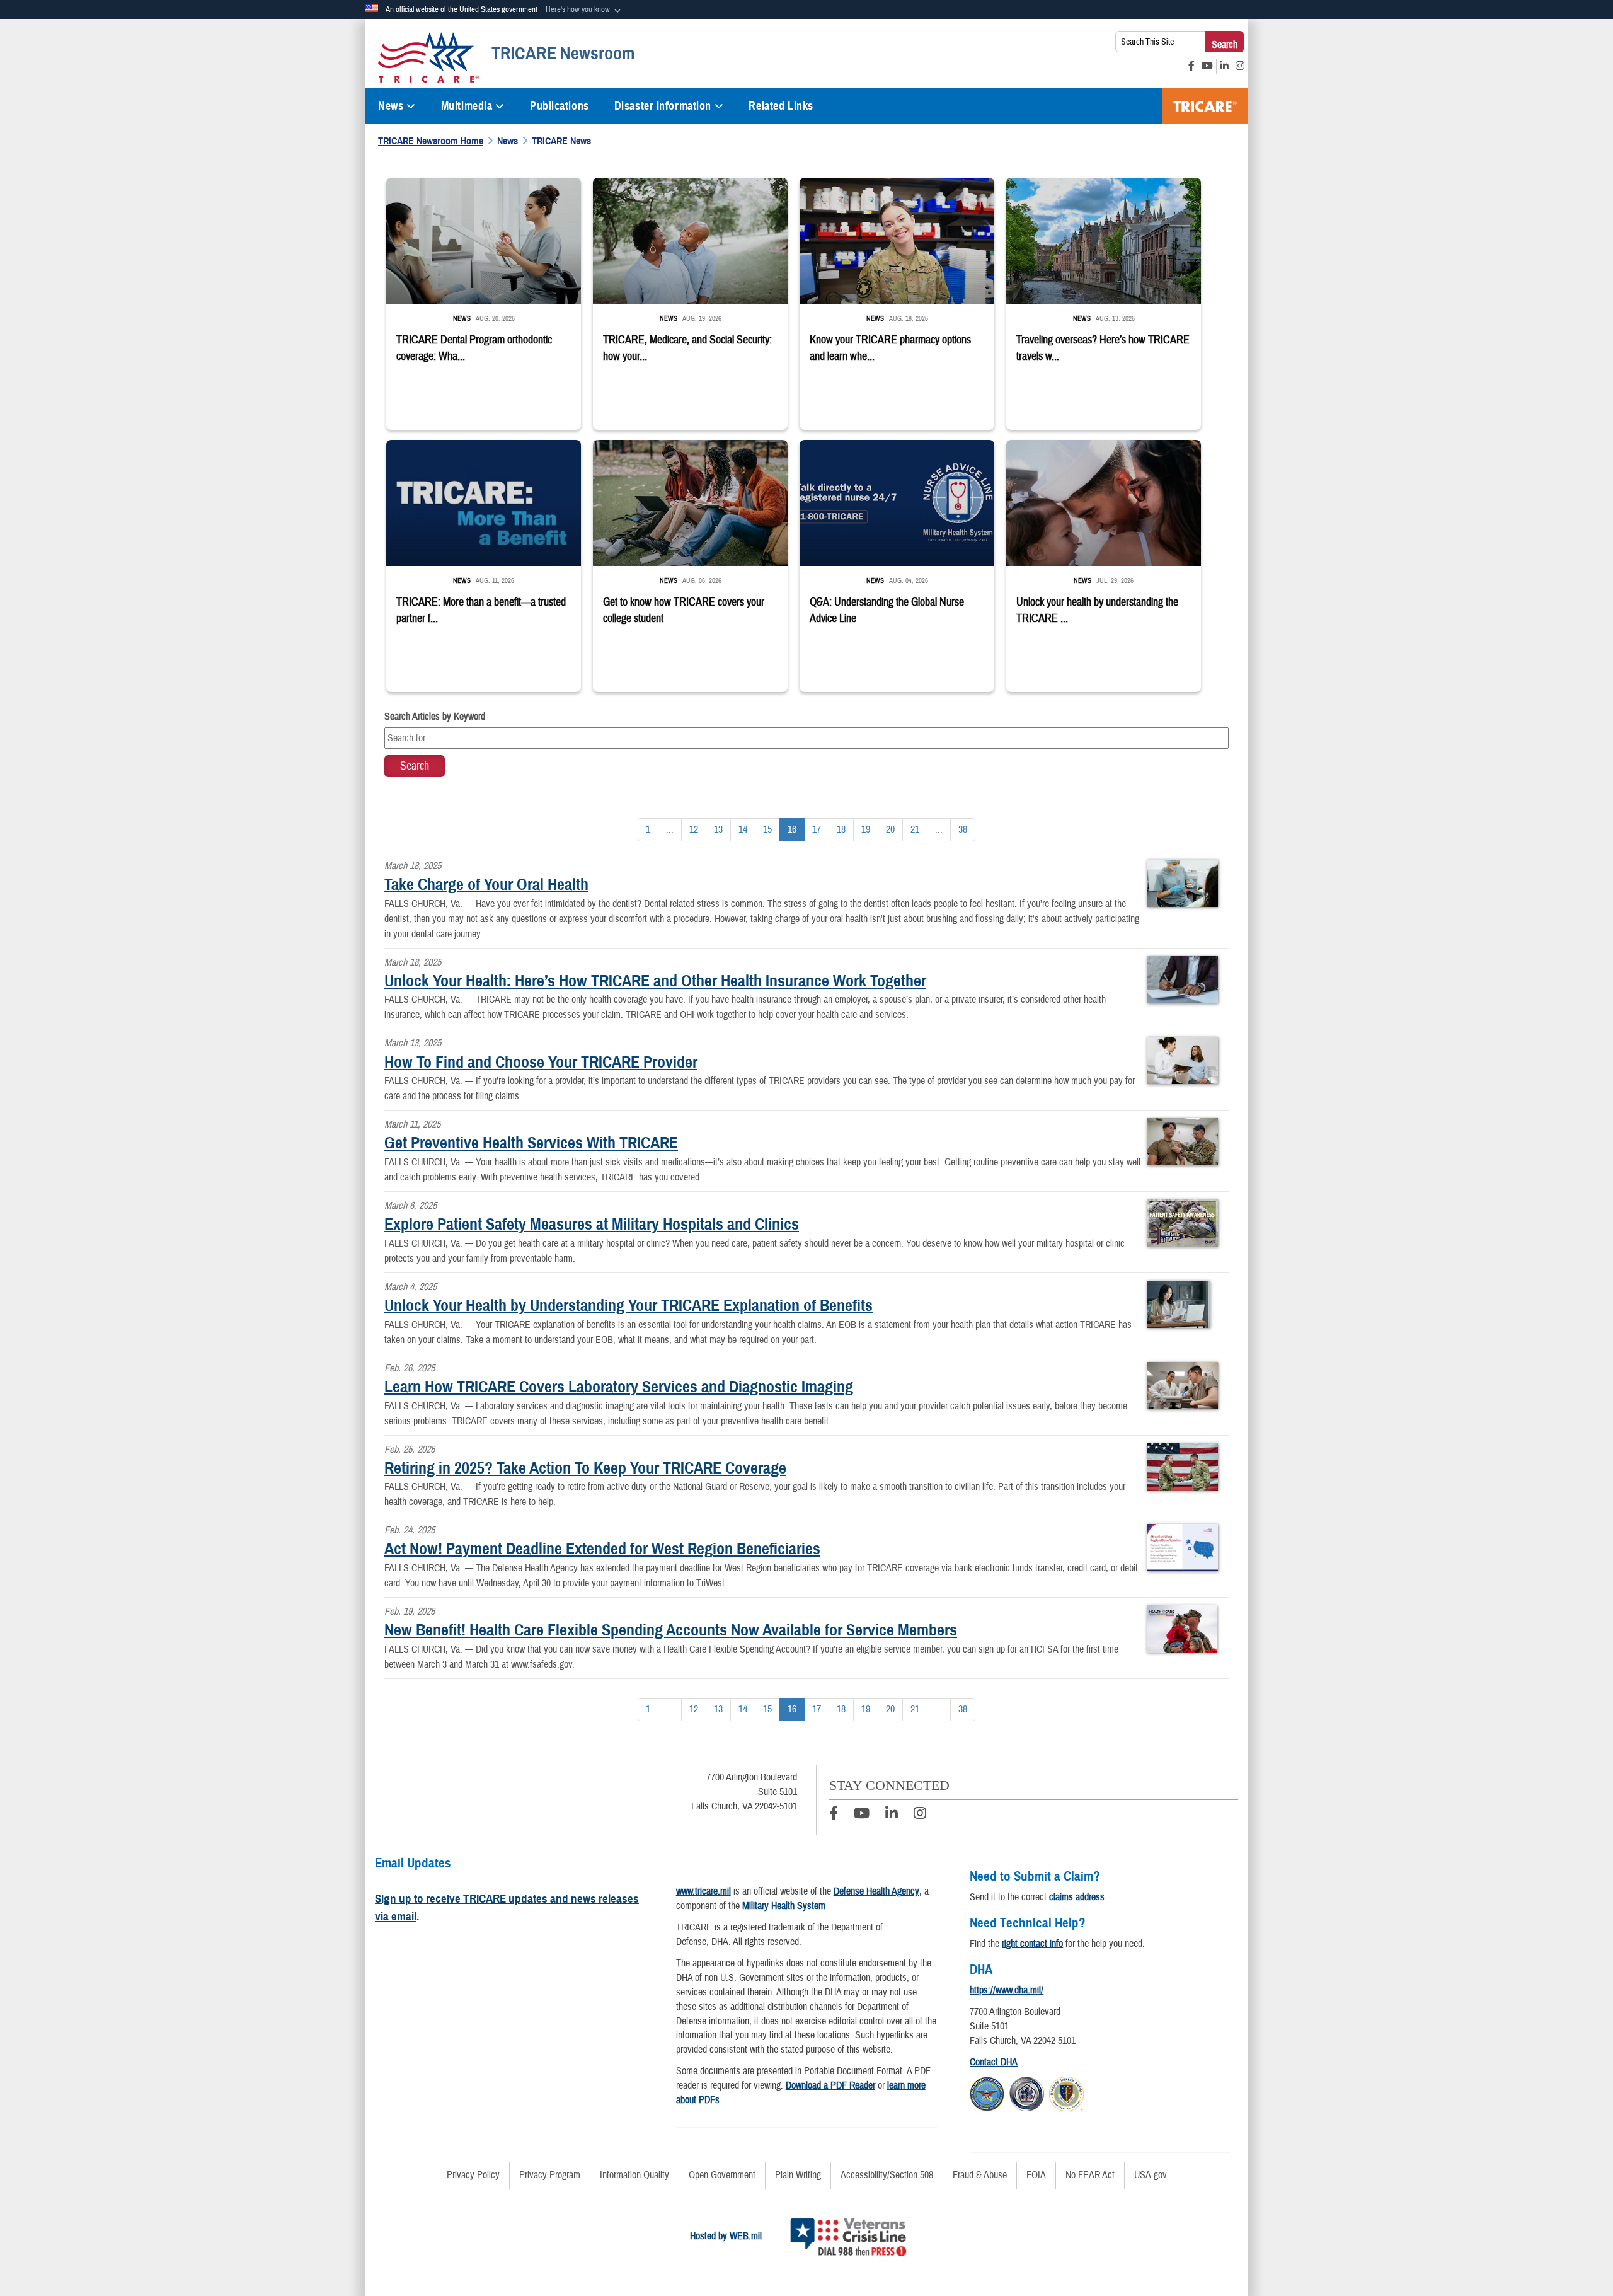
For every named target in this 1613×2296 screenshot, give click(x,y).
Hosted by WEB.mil (726, 2236)
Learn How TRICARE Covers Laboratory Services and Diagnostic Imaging (619, 1387)
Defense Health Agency (876, 1891)
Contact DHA (994, 2062)
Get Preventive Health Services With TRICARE (531, 1143)
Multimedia (467, 106)
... (670, 829)
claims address (1077, 1897)
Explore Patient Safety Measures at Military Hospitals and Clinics (592, 1224)
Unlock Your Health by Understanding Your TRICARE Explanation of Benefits (629, 1305)
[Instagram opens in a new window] (1240, 66)
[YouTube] (862, 1815)
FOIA (1036, 2175)
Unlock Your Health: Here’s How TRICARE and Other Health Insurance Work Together (655, 981)
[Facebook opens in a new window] (1191, 66)
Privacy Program (550, 2175)
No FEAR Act (1090, 2175)
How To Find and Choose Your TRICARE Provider (541, 1062)
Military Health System (784, 1906)
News (391, 106)
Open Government (722, 2175)
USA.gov (1151, 2175)
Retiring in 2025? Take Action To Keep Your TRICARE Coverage (585, 1468)
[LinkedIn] (892, 1815)
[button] (584, 10)
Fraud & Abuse (980, 2175)
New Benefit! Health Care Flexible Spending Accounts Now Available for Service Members (671, 1630)
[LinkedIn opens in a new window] (1224, 66)
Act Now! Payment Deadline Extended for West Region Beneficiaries (602, 1549)
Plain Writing (798, 2175)
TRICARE (1205, 106)
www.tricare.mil (703, 1891)
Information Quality (634, 2175)
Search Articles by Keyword (435, 717)
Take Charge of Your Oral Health (486, 884)
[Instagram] (920, 1815)
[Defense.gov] (987, 2092)
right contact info (1032, 1944)
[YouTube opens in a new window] (1207, 66)
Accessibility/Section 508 (887, 2175)
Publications (560, 106)
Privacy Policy (473, 2175)
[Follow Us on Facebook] (834, 1815)
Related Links (781, 106)
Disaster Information (663, 106)
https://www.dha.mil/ (1007, 1990)
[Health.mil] (1027, 2092)
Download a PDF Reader (830, 2085)
